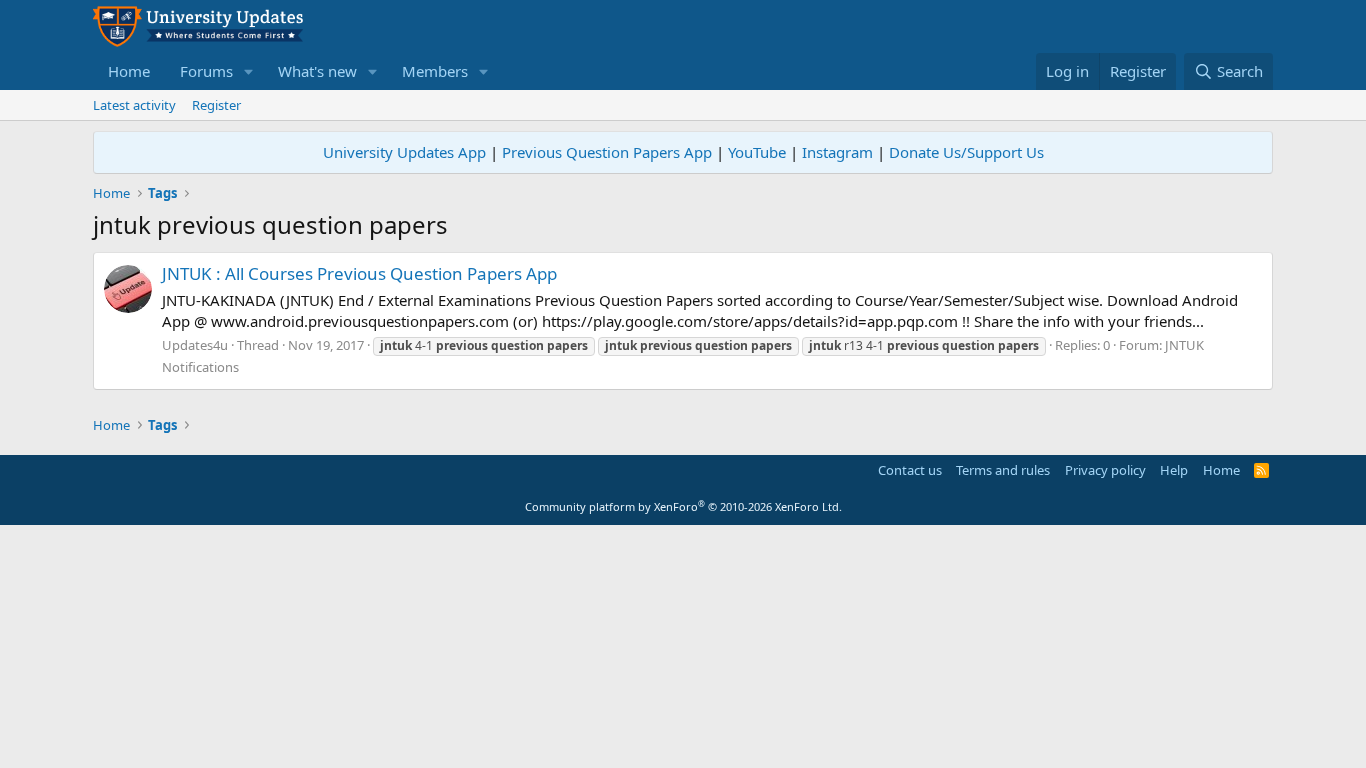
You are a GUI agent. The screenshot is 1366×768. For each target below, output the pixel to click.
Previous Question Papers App (607, 152)
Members (435, 71)
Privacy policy (1105, 470)
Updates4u (195, 345)
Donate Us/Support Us (966, 152)
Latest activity (134, 105)
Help (1174, 470)
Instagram (837, 152)
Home (129, 71)
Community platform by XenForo (683, 506)
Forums (206, 71)
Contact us (910, 470)
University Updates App (404, 152)
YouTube (757, 152)
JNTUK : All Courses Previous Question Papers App (359, 273)
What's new (317, 71)
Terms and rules (1003, 470)
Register (216, 105)
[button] (249, 71)
